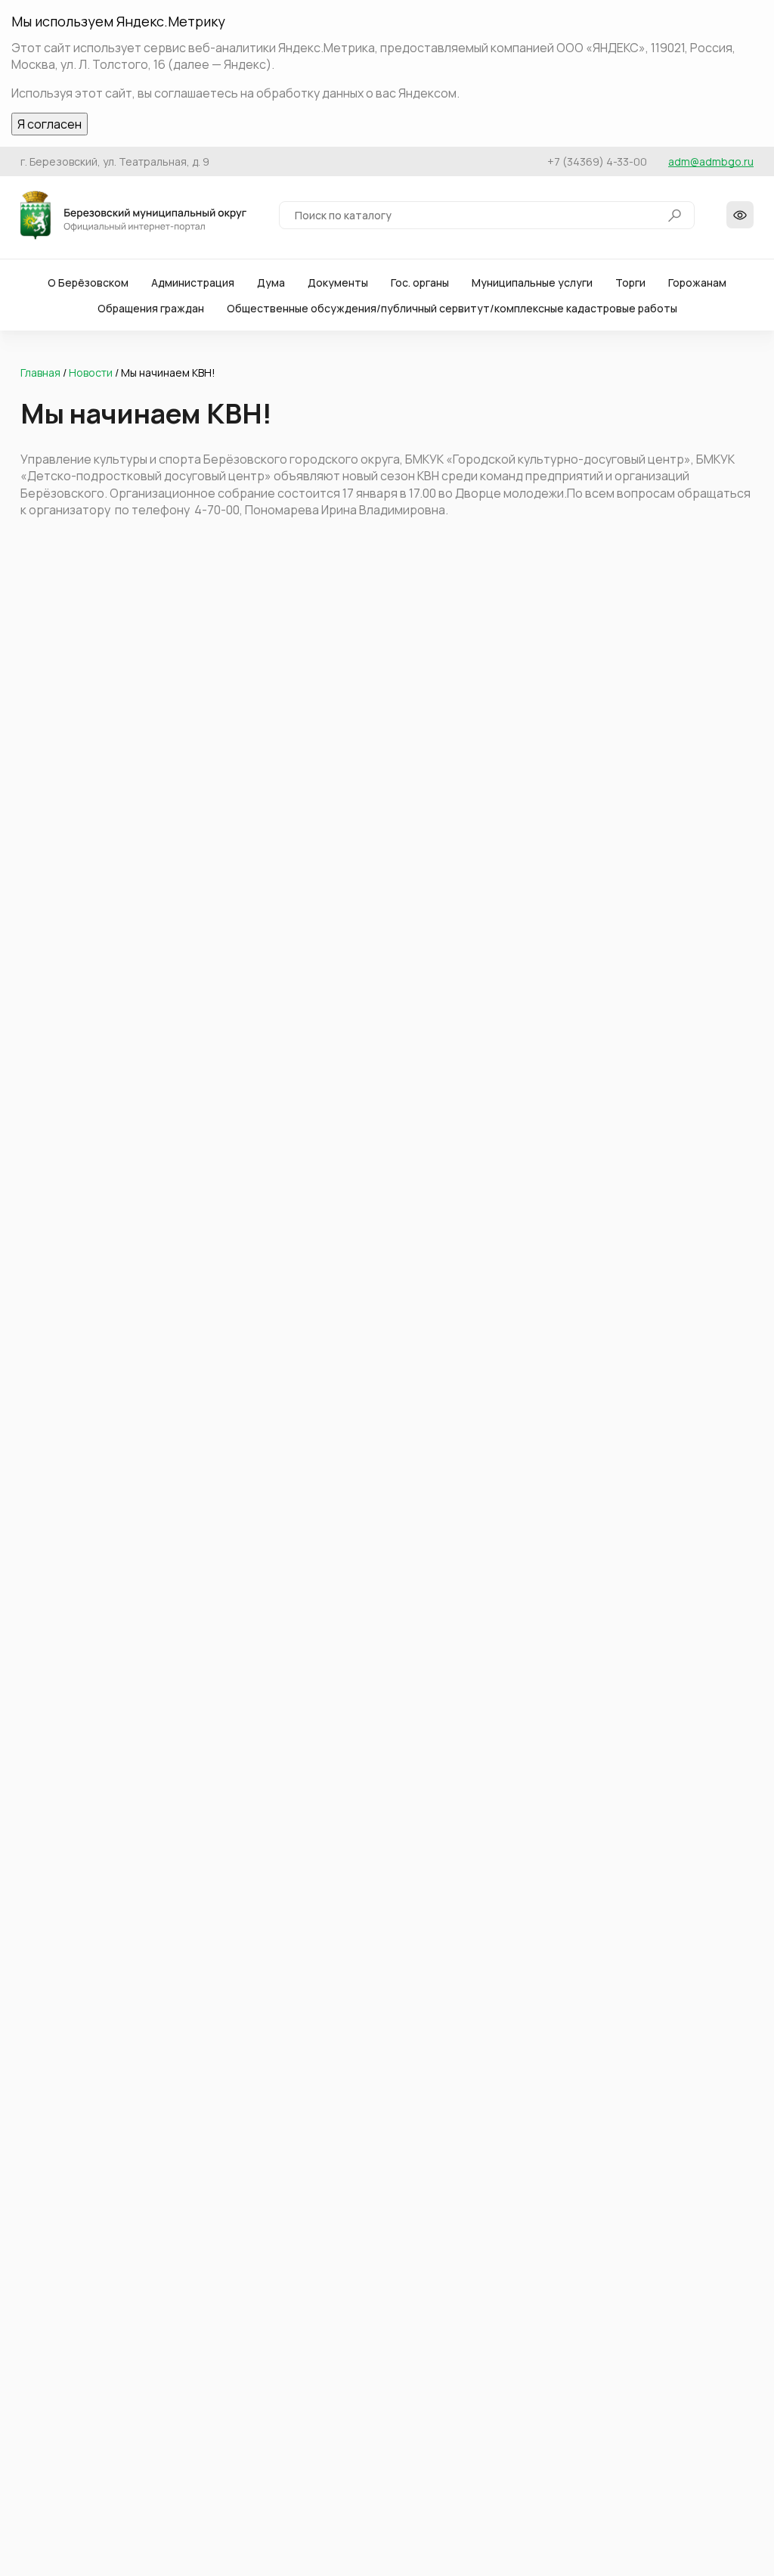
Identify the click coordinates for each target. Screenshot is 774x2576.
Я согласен (50, 124)
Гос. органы (420, 282)
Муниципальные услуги (532, 282)
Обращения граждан (151, 308)
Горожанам (697, 282)
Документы (338, 282)
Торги (630, 282)
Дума (271, 282)
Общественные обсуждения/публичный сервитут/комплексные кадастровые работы (452, 308)
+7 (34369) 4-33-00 (597, 161)
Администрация (193, 282)
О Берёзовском (88, 282)
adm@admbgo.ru (711, 161)
